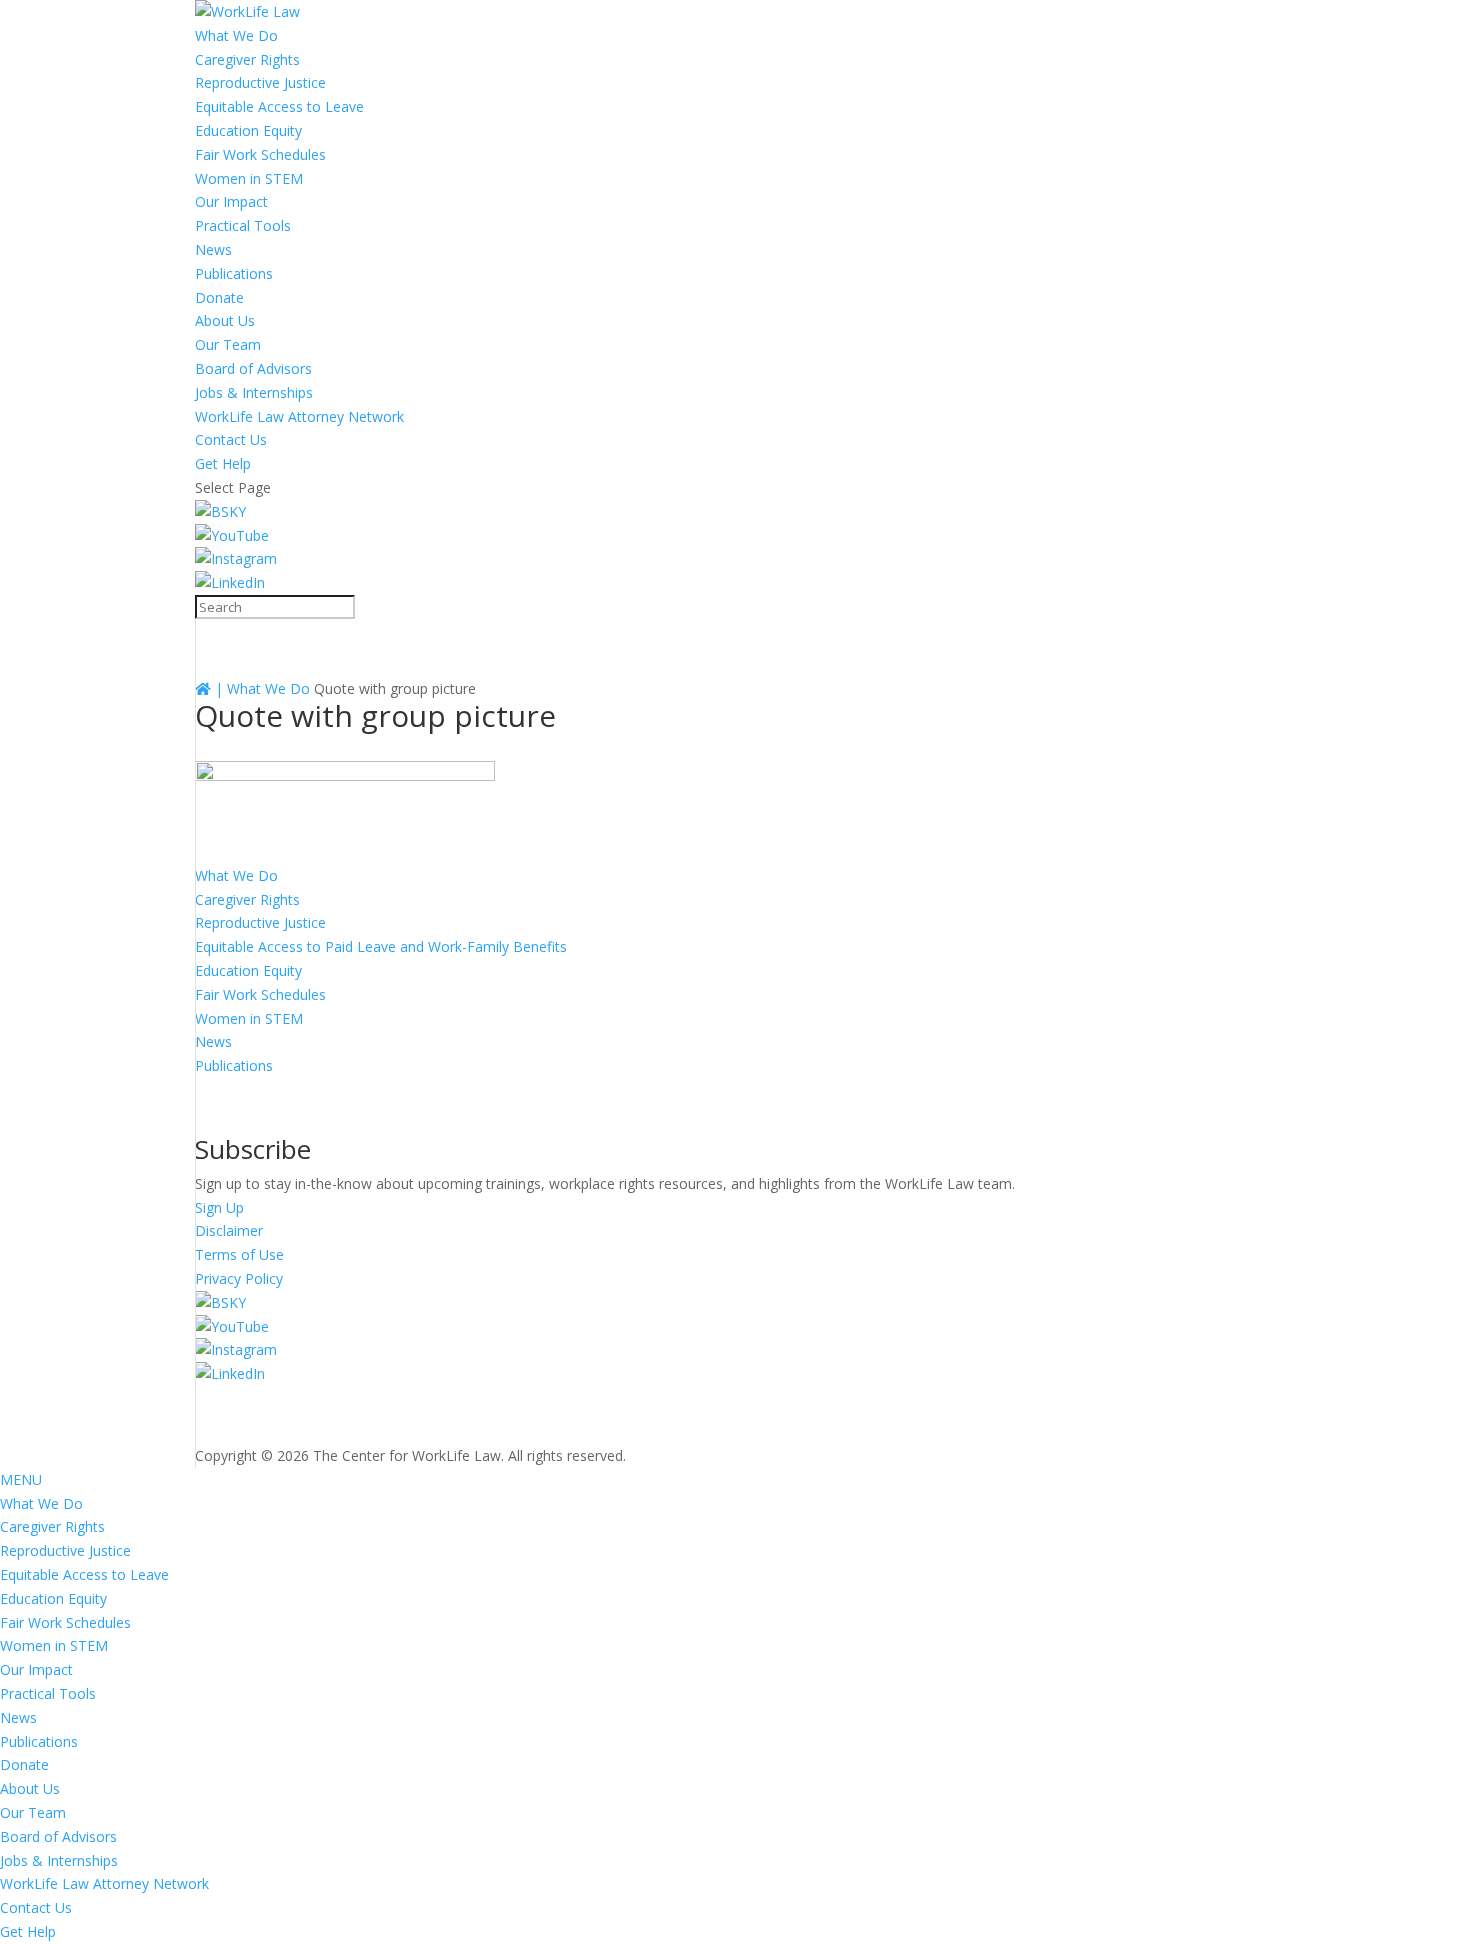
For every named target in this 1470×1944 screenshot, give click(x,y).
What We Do (236, 35)
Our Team (228, 344)
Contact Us (231, 439)
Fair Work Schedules (260, 154)
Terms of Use (239, 1254)
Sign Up (219, 1207)
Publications (234, 273)
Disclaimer (229, 1230)
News (213, 249)
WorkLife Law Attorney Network (299, 416)
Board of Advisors (253, 368)
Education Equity (248, 130)
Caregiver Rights (247, 59)
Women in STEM (249, 178)
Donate (219, 297)
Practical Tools (243, 225)
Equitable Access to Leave (279, 106)
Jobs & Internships (254, 392)
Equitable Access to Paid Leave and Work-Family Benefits (381, 946)
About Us (225, 320)
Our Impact (231, 201)
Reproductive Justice (260, 82)
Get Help (223, 463)
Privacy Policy (239, 1278)
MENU (21, 1479)
